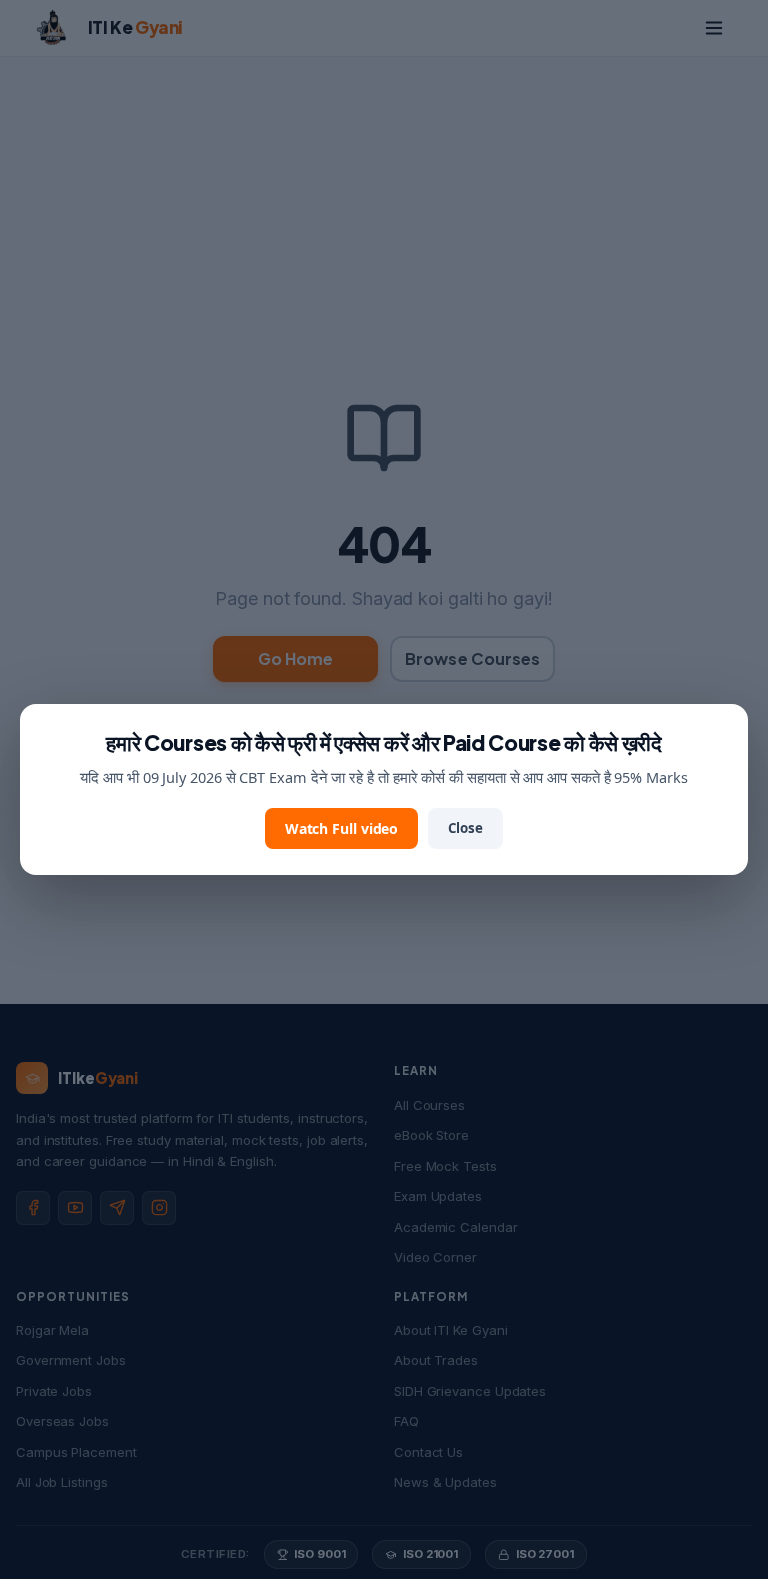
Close (465, 828)
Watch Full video (342, 828)
